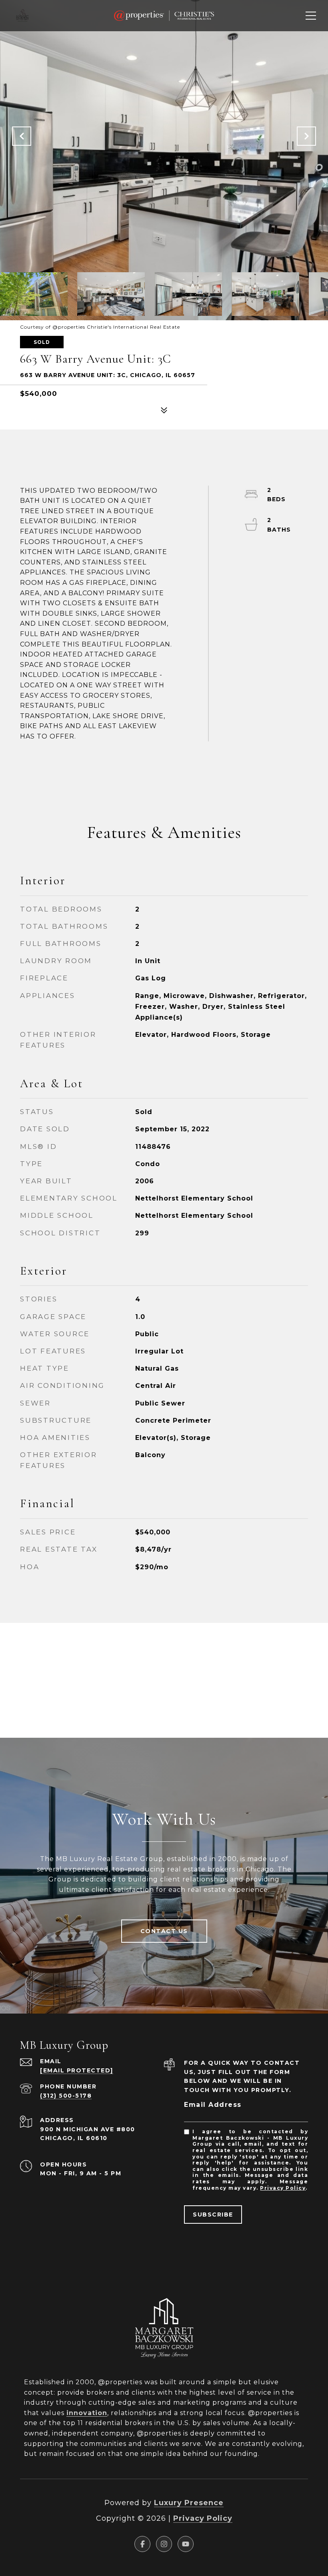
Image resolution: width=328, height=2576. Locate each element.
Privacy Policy (283, 2188)
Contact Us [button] (164, 1931)
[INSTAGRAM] (164, 2544)
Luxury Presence (189, 2503)
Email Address (213, 2105)
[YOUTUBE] (186, 2544)
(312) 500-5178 (66, 2096)
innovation (87, 2413)
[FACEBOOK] (142, 2544)
